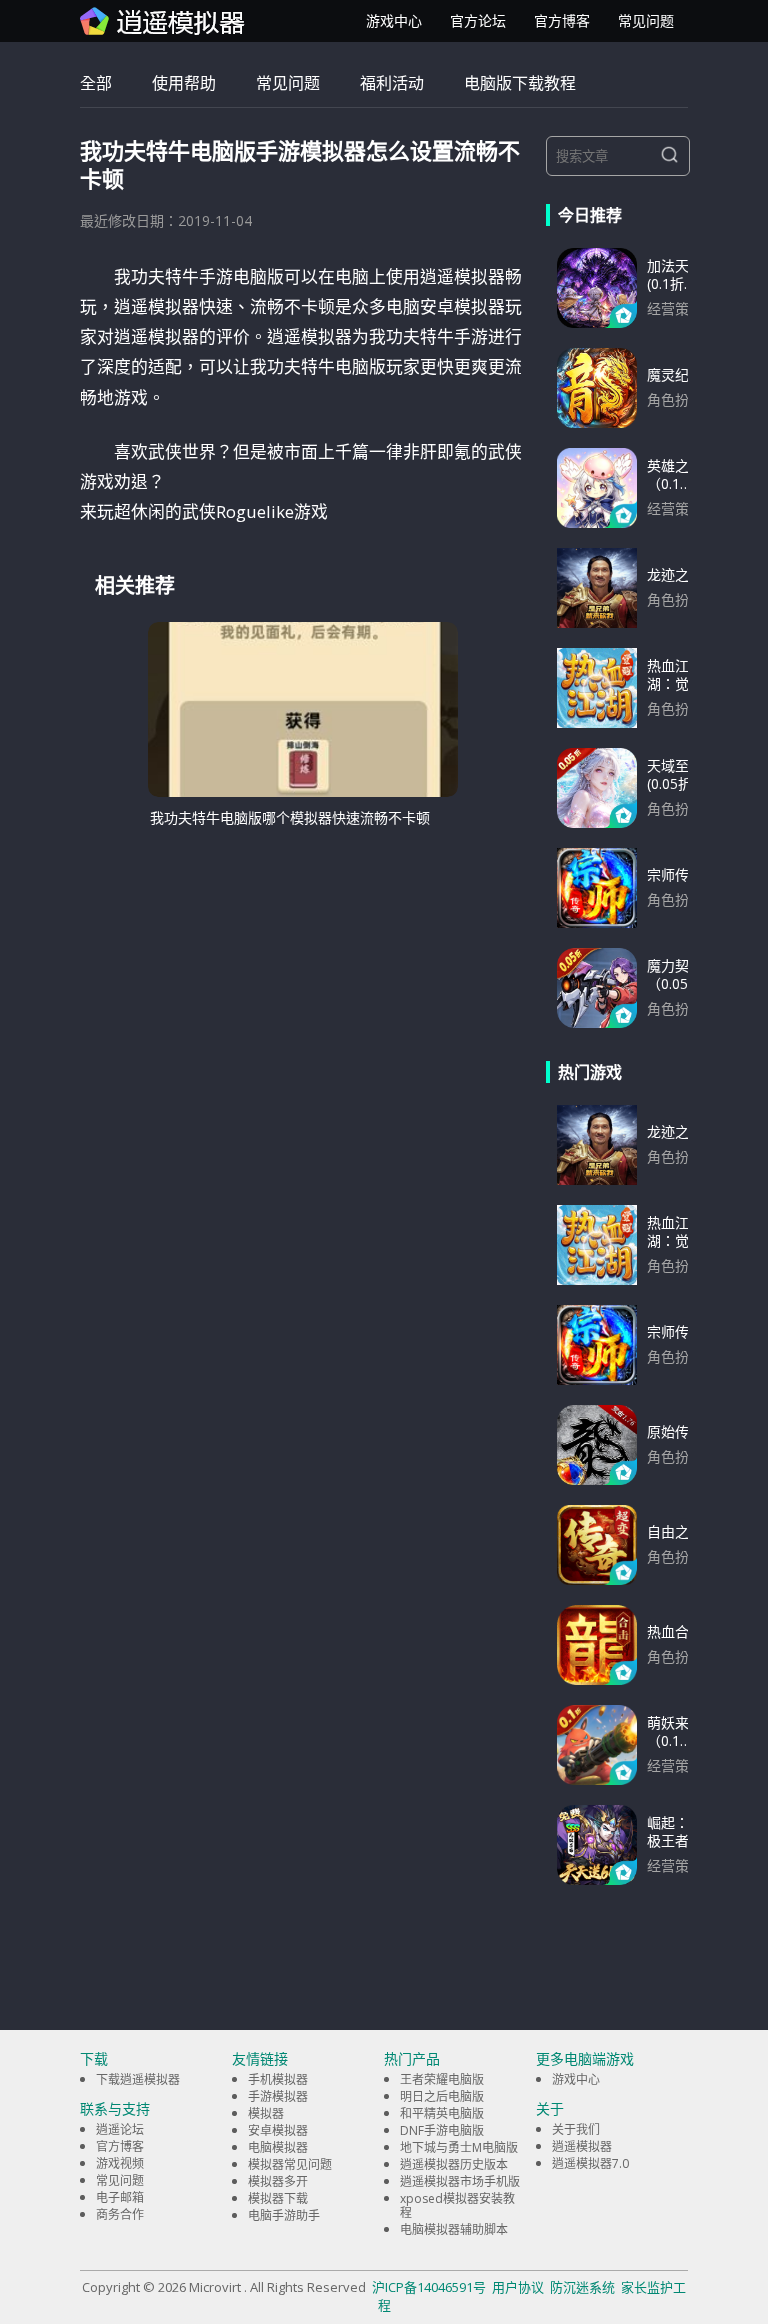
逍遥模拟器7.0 (590, 2163)
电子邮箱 (120, 2197)
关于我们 (576, 2129)
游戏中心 (394, 20)
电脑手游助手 (284, 2215)
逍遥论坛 (120, 2129)
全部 (96, 83)
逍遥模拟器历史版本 (454, 2164)
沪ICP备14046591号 (429, 2287)
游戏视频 (120, 2163)
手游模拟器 (278, 2096)
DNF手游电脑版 (442, 2130)
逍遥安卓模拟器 (163, 21)
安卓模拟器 (278, 2130)
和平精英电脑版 (442, 2113)
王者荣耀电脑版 (442, 2079)
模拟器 (266, 2113)
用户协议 (518, 2287)
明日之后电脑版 (442, 2096)
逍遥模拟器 (582, 2146)
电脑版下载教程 (520, 83)
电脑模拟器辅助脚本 (454, 2229)
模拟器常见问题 (290, 2164)
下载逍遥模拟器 (138, 2079)
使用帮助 (184, 83)
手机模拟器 (278, 2079)
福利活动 (392, 83)
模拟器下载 (278, 2198)
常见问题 (646, 20)
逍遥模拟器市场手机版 (460, 2181)
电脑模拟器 (278, 2147)
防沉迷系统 (582, 2287)
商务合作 (120, 2214)
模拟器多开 (278, 2181)
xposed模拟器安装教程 (457, 2205)
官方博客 (562, 20)
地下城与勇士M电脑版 (459, 2147)
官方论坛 (478, 20)
